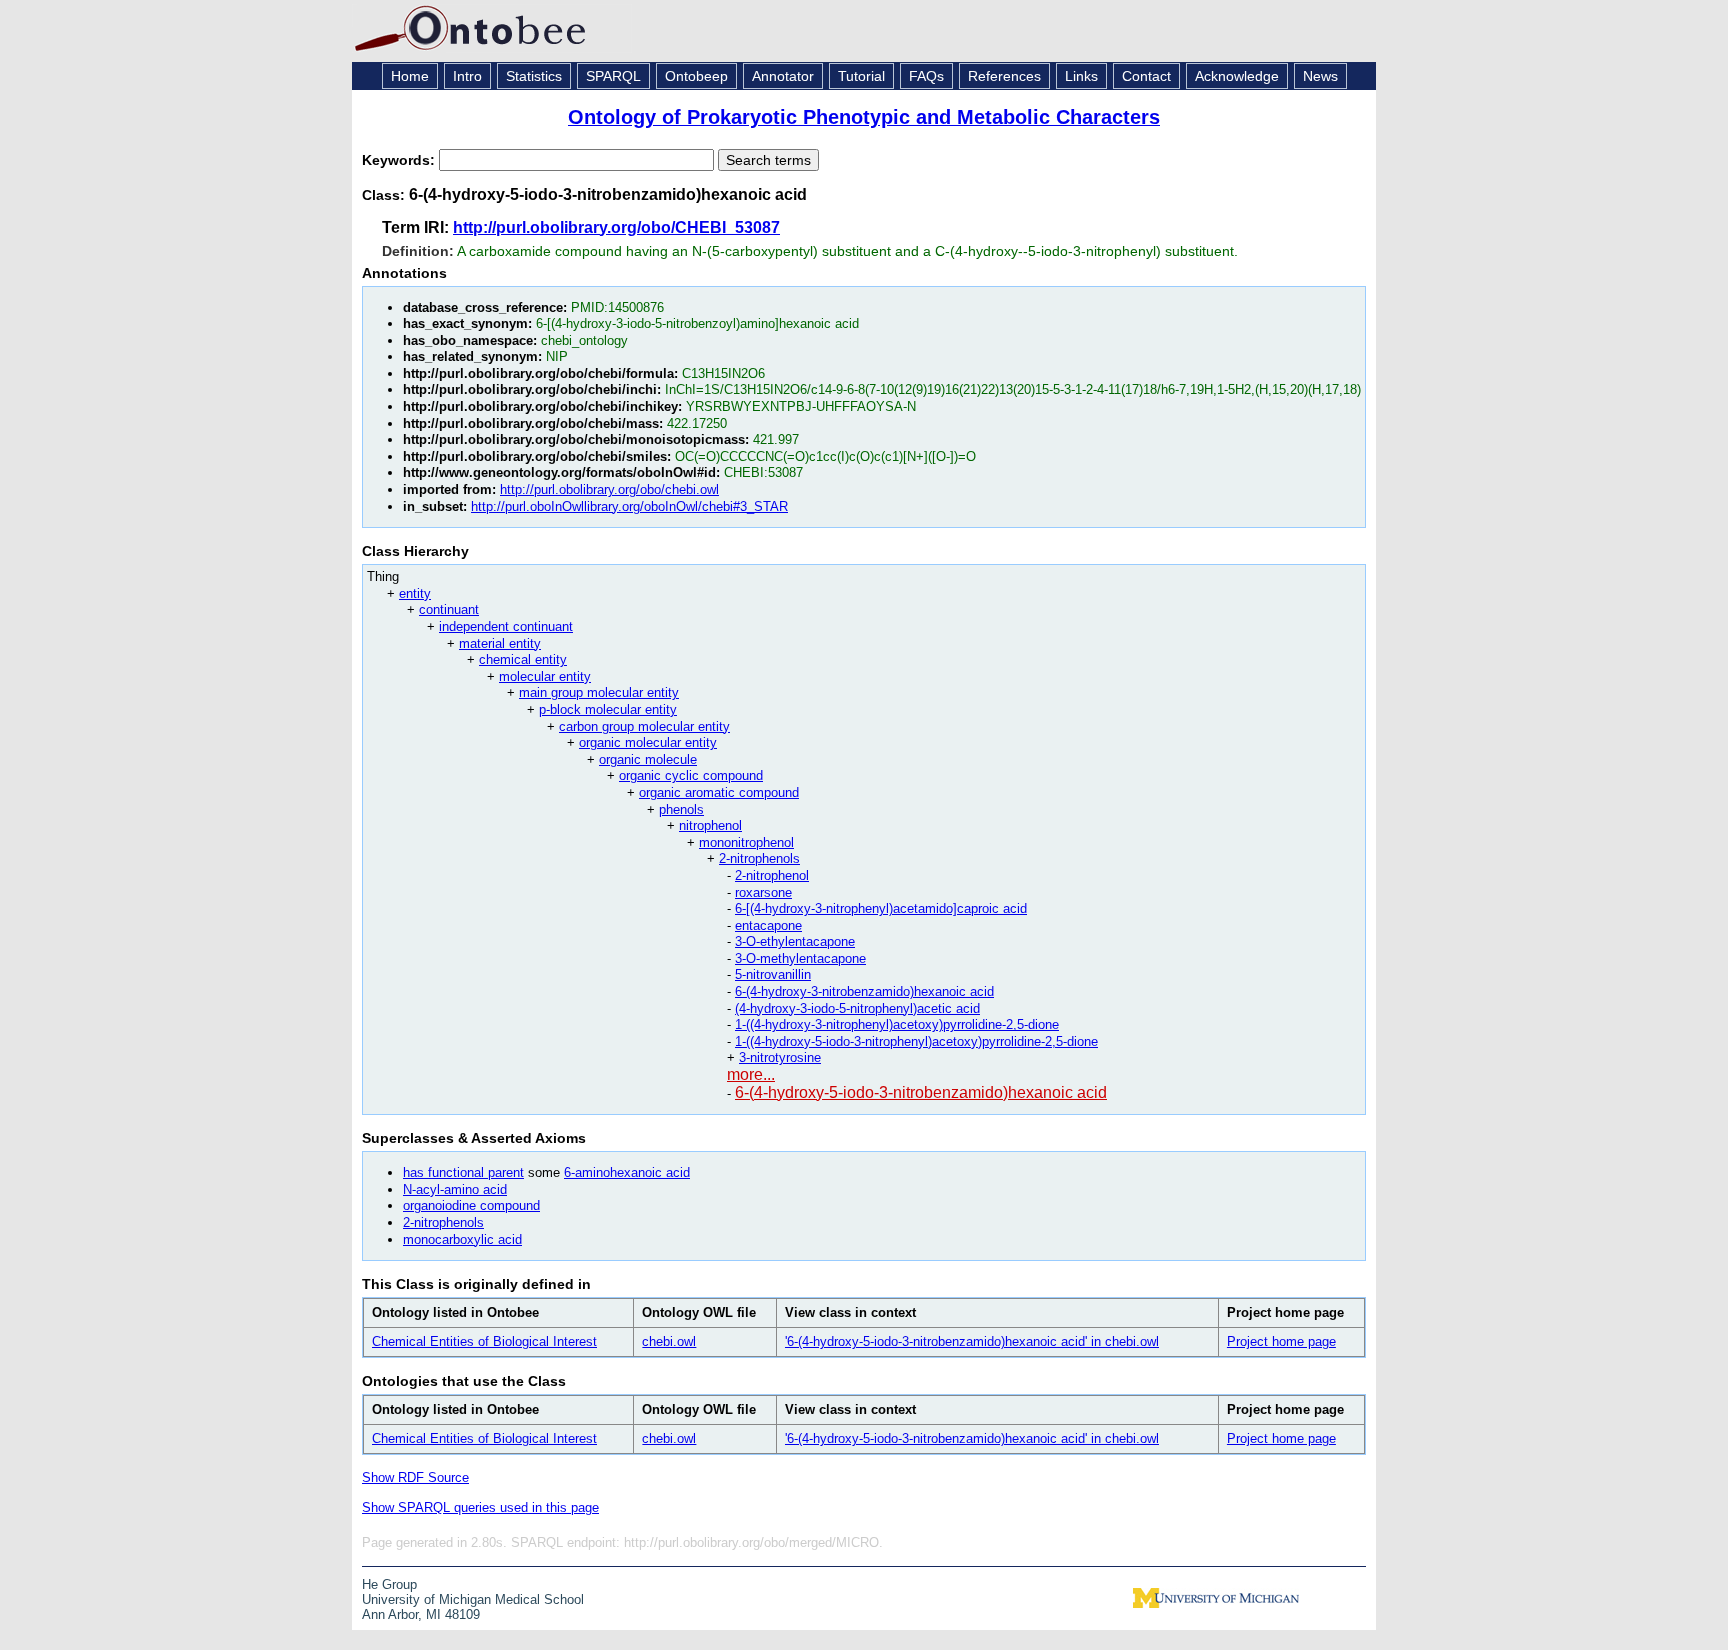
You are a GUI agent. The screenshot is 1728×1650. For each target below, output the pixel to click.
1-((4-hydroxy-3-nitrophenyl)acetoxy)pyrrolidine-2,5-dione (897, 1024)
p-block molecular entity (608, 709)
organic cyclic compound (691, 775)
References (1004, 76)
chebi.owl (669, 1341)
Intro (467, 76)
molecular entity (545, 676)
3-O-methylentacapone (800, 958)
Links (1081, 76)
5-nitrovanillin (773, 974)
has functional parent (463, 1172)
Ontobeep (696, 76)
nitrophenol (710, 825)
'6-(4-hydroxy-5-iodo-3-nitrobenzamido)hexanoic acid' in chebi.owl (972, 1341)
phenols (681, 809)
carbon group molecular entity (644, 726)
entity (415, 593)
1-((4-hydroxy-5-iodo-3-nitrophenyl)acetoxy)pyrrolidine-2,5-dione (916, 1041)
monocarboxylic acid (462, 1239)
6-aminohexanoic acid (627, 1172)
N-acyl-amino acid (455, 1189)
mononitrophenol (746, 842)
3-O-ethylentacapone (795, 941)
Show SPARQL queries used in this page (480, 1507)
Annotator (783, 76)
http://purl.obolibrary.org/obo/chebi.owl (609, 489)
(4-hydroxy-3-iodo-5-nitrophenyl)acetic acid (857, 1008)
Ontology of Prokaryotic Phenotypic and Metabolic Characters (864, 117)
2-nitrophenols (759, 858)
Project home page (1281, 1341)
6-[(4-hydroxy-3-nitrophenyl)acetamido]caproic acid (881, 908)
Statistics (534, 76)
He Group (389, 1584)
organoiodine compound (471, 1205)
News (1320, 76)
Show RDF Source (415, 1477)
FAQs (926, 76)
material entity (500, 643)
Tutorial (861, 76)
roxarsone (763, 892)
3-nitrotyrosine (780, 1057)
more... (751, 1074)
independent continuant (506, 626)
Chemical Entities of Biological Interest (484, 1341)
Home (410, 76)
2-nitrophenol (772, 875)
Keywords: (400, 160)
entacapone (768, 925)
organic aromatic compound (719, 792)
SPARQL (613, 76)
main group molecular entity (599, 692)
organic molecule (648, 759)
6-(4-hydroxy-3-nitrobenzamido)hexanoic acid (864, 991)
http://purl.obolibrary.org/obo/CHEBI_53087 (616, 227)
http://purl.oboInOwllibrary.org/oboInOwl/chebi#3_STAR (629, 506)
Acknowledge (1237, 76)
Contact (1146, 76)
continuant (449, 609)
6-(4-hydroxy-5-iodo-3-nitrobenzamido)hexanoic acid (921, 1092)
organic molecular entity (648, 742)
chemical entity (523, 659)
